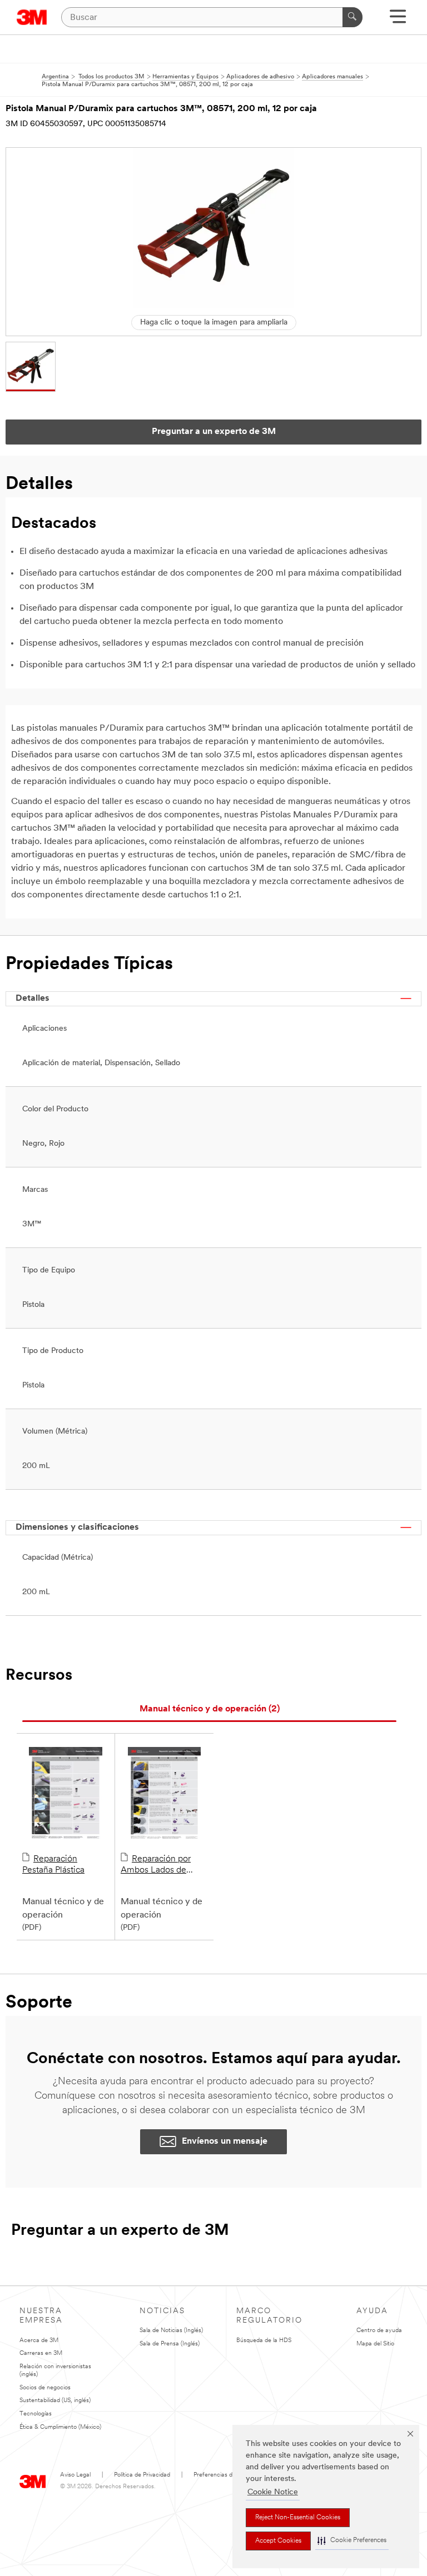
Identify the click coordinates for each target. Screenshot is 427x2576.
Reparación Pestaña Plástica (53, 1865)
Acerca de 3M (39, 2341)
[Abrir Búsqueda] (398, 20)
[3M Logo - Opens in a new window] (32, 17)
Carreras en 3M (41, 2353)
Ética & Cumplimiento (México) (60, 2427)
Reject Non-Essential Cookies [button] (298, 2518)
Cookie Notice (273, 2492)
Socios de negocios (45, 2388)
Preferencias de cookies (225, 2475)
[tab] (209, 1709)
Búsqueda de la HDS (264, 2341)
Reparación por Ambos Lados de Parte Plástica (156, 1865)
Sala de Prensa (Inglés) (170, 2344)
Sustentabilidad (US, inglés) (55, 2401)
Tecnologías (36, 2414)
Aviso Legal (75, 2475)
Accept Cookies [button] (278, 2541)
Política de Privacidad (142, 2475)
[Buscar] (352, 17)
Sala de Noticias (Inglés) (171, 2331)
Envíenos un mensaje (225, 2141)
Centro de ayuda (379, 2331)
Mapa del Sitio (375, 2344)
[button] (352, 2541)
